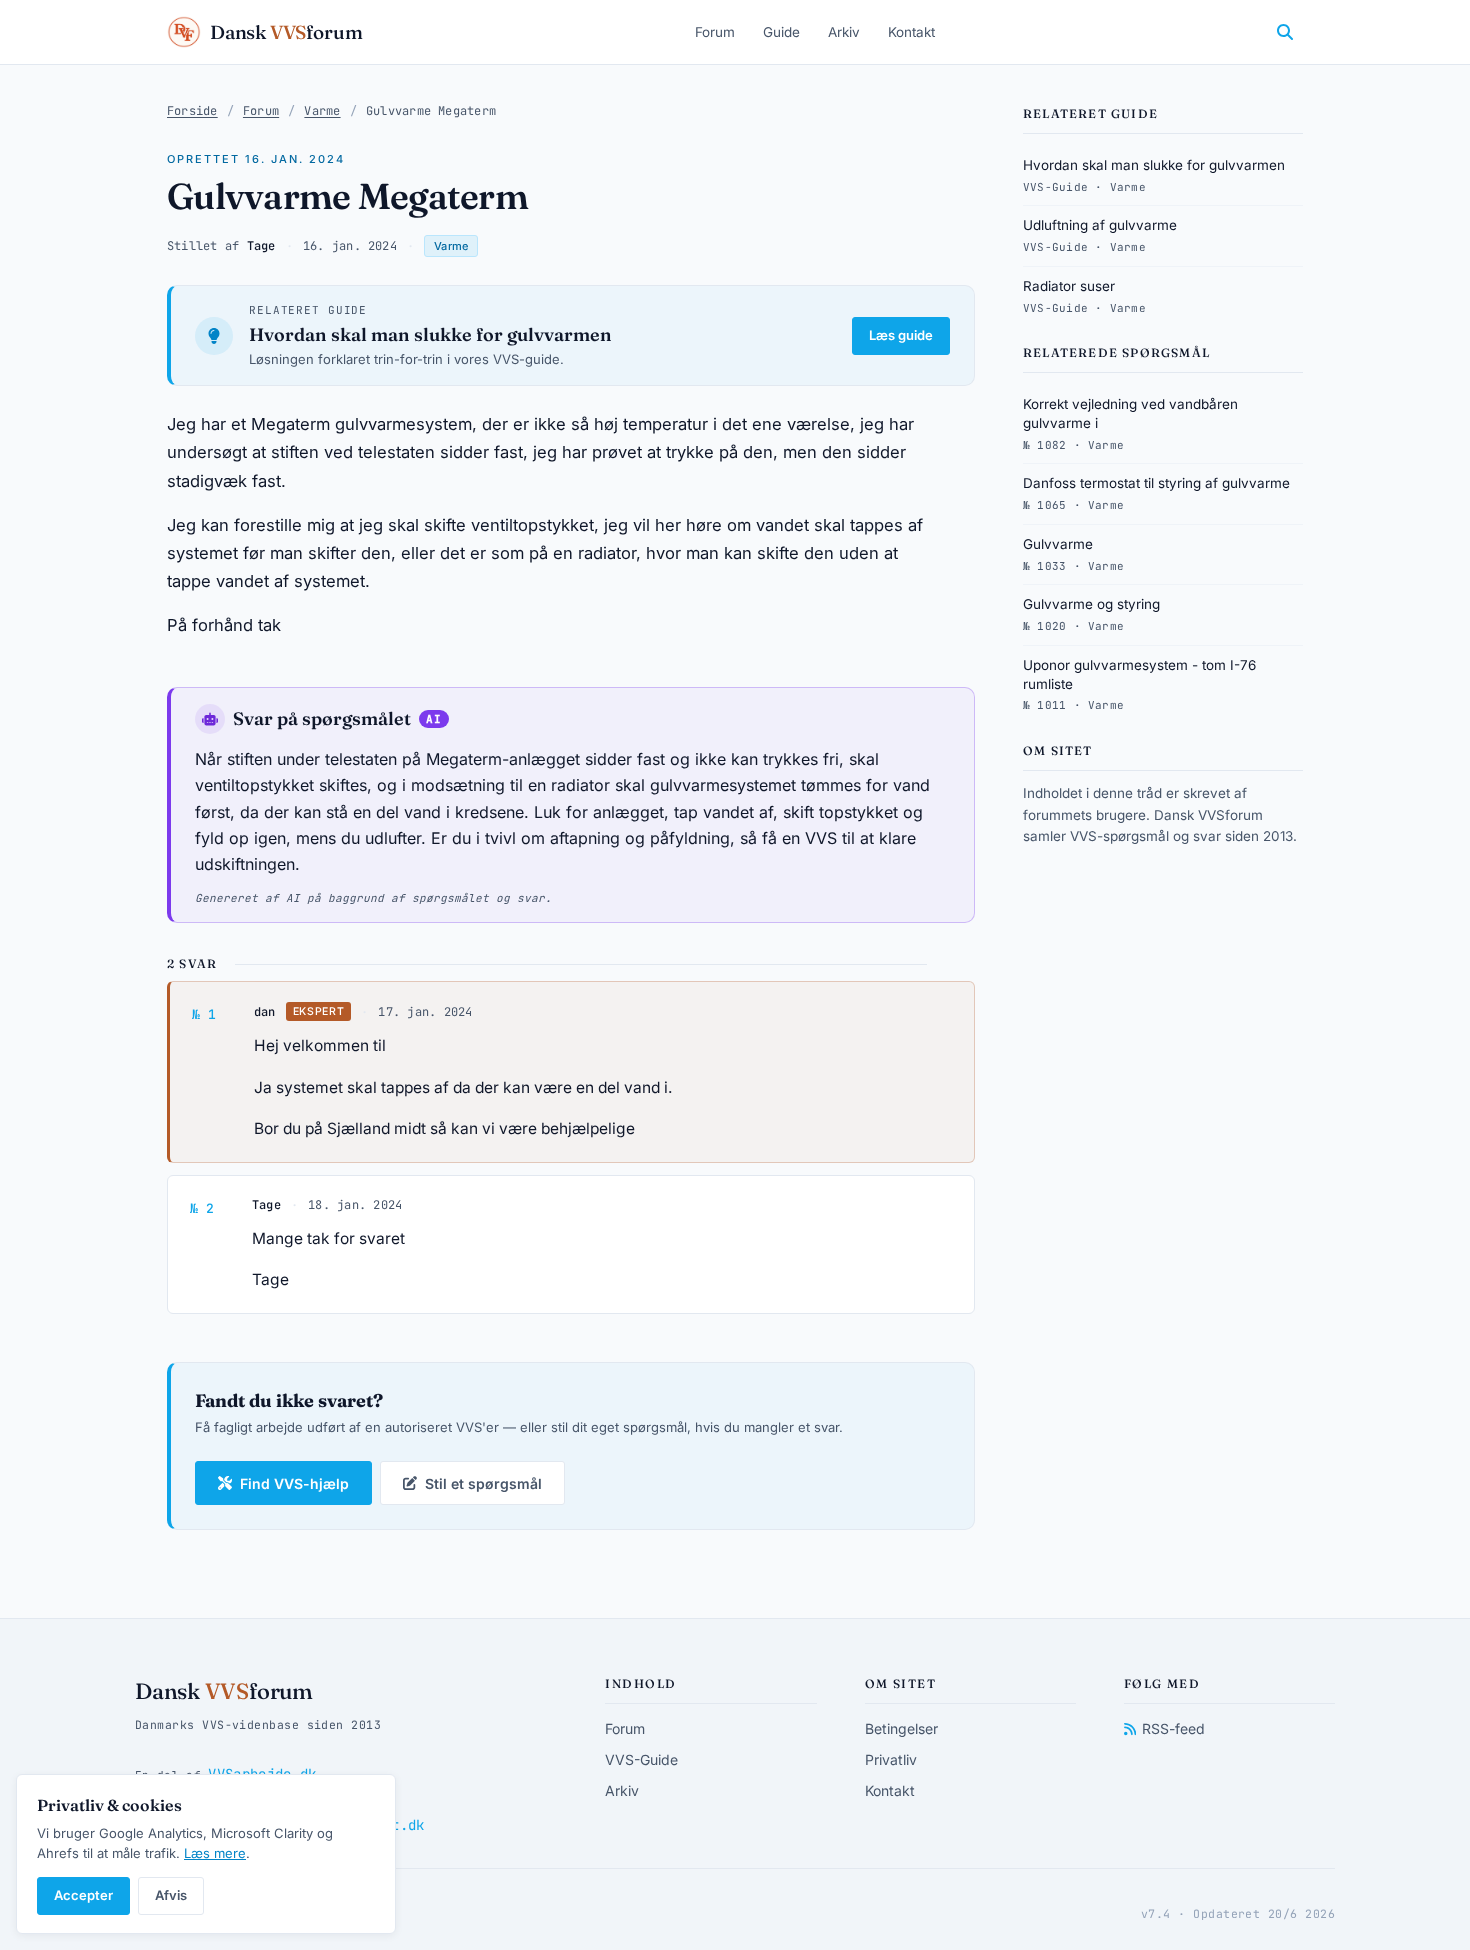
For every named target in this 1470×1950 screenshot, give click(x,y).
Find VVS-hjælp (294, 1483)
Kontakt (911, 32)
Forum (715, 32)
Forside (192, 111)
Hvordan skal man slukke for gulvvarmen (430, 334)
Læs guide (901, 335)
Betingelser (901, 1728)
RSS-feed (1173, 1728)
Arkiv (844, 32)
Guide (781, 32)
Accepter (83, 1895)
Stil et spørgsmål (483, 1483)
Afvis (171, 1895)
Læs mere (215, 1853)
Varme (322, 111)
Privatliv (891, 1759)
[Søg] (1285, 32)
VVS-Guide (641, 1759)
